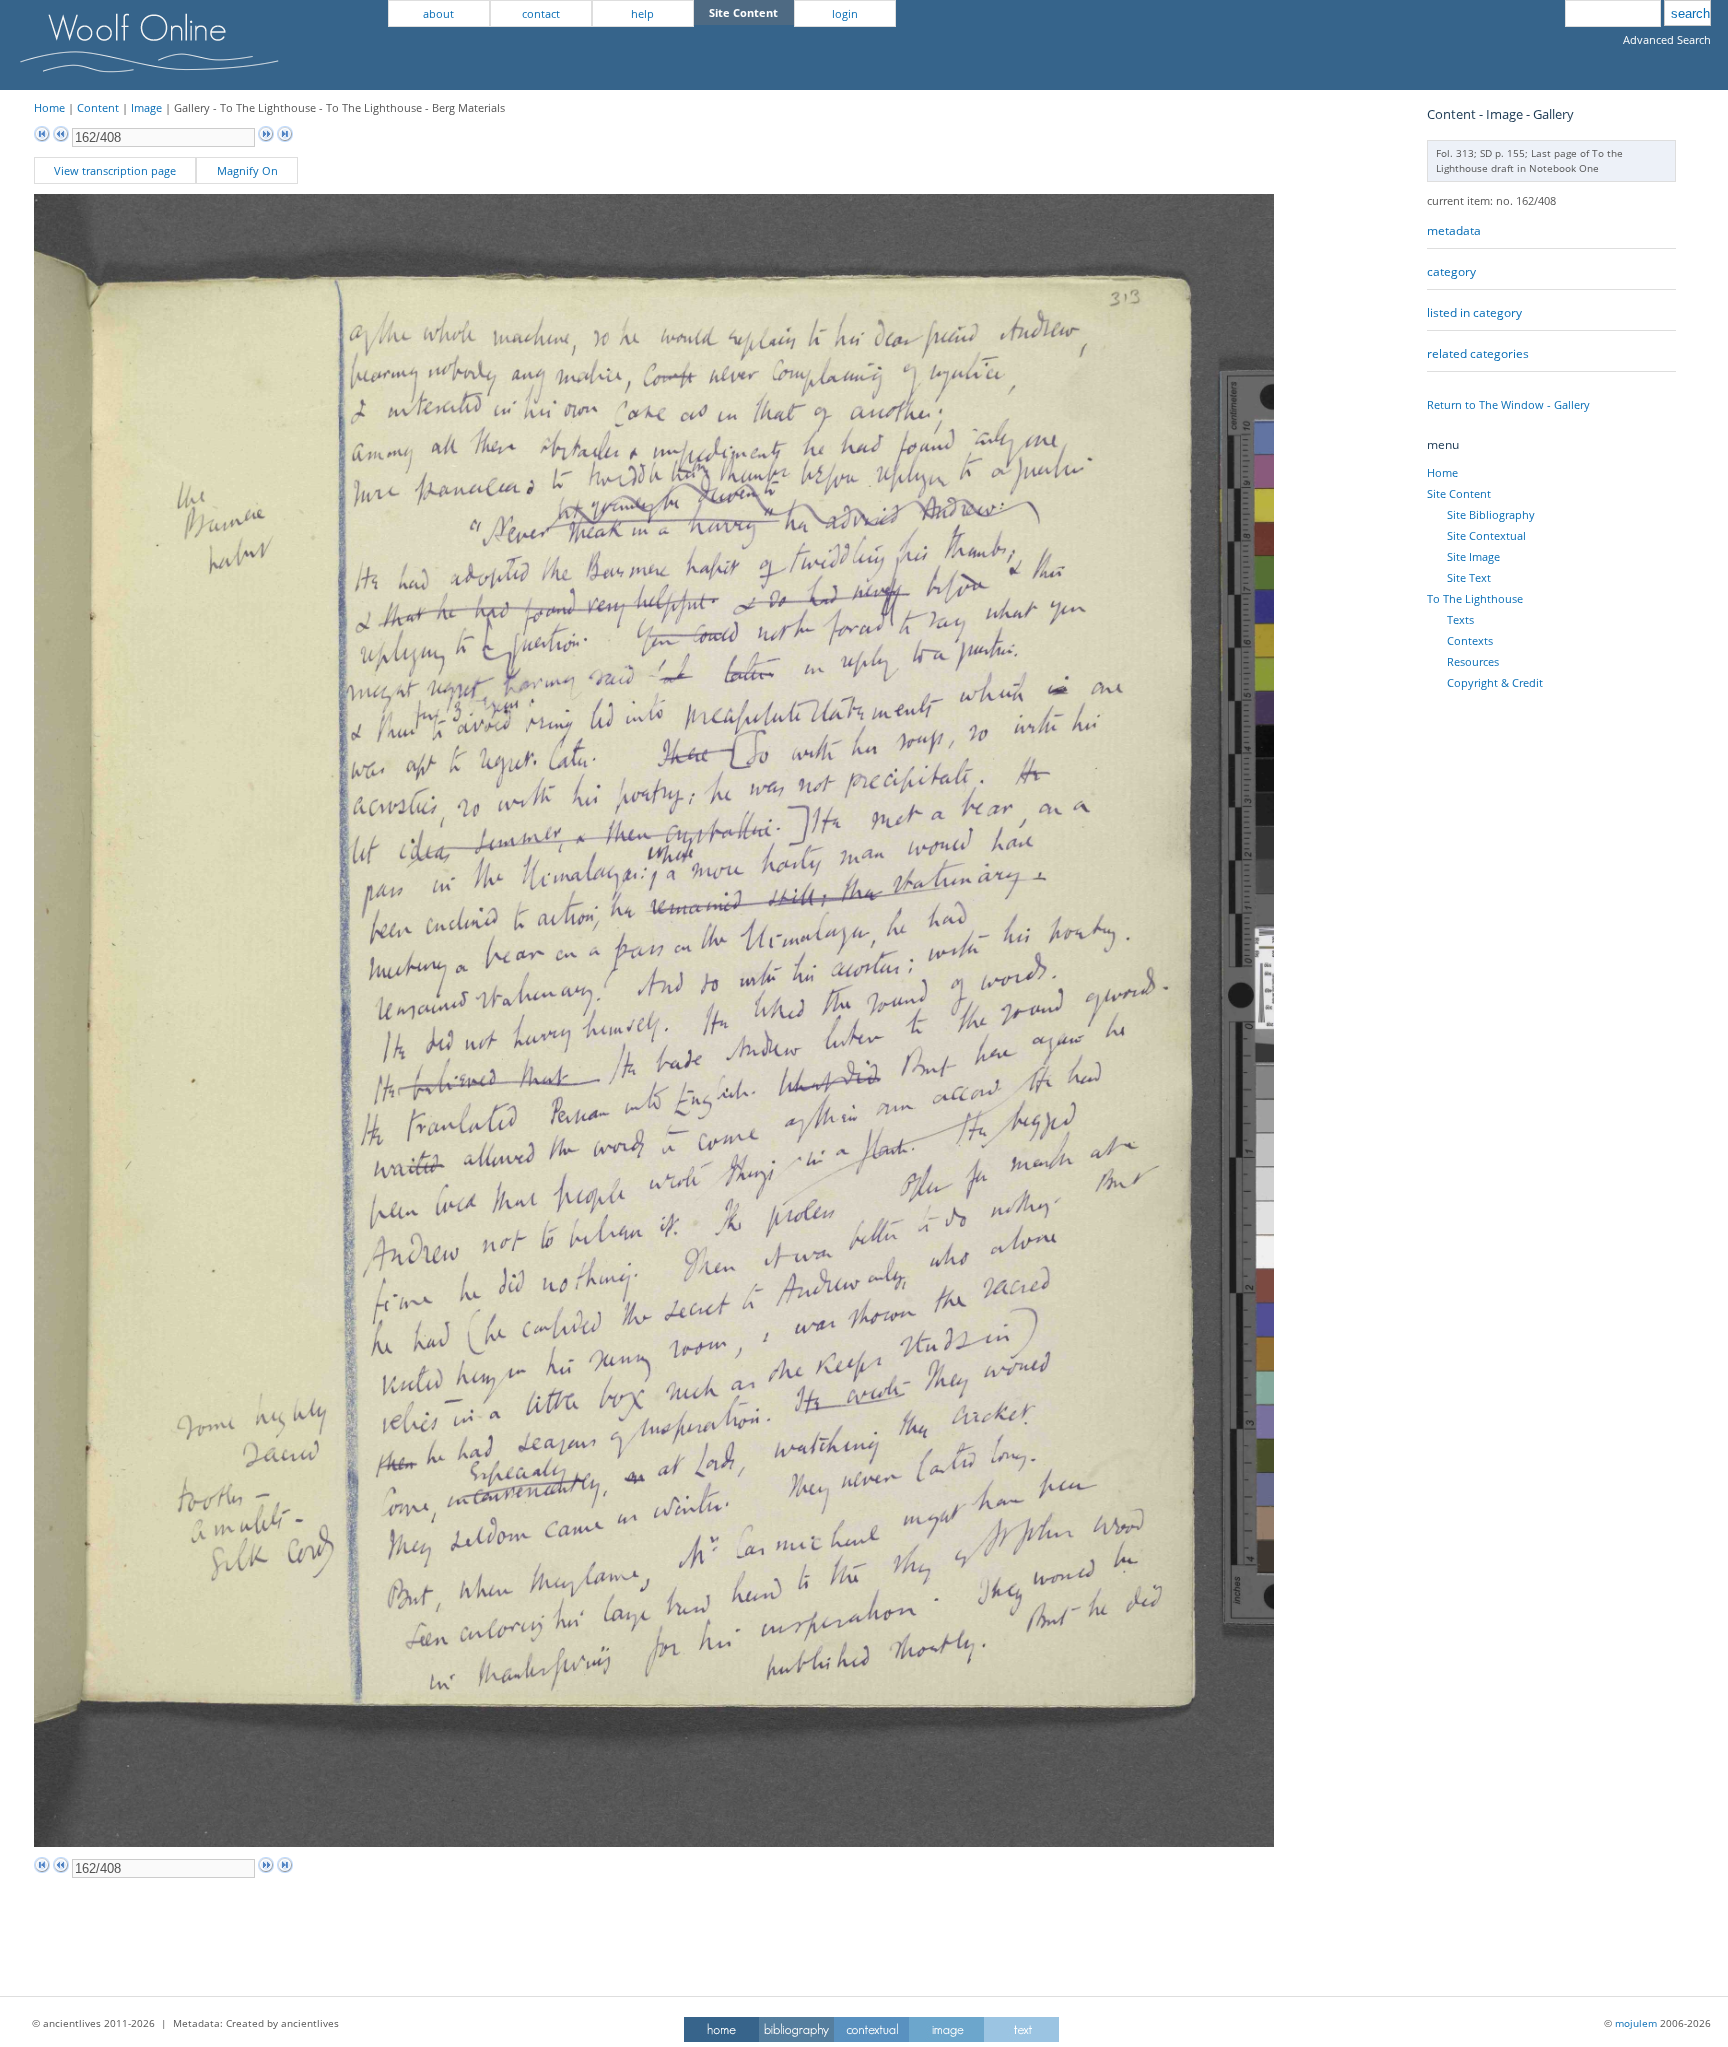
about (438, 13)
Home (49, 107)
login (845, 13)
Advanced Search (1667, 39)
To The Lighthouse (1475, 598)
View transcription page (115, 170)
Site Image (1473, 556)
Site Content (1459, 493)
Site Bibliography (1491, 514)
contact (541, 13)
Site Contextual (1486, 535)
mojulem (1636, 2023)
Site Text (1469, 577)
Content (98, 107)
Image (146, 107)
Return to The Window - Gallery (1508, 404)
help (642, 13)
